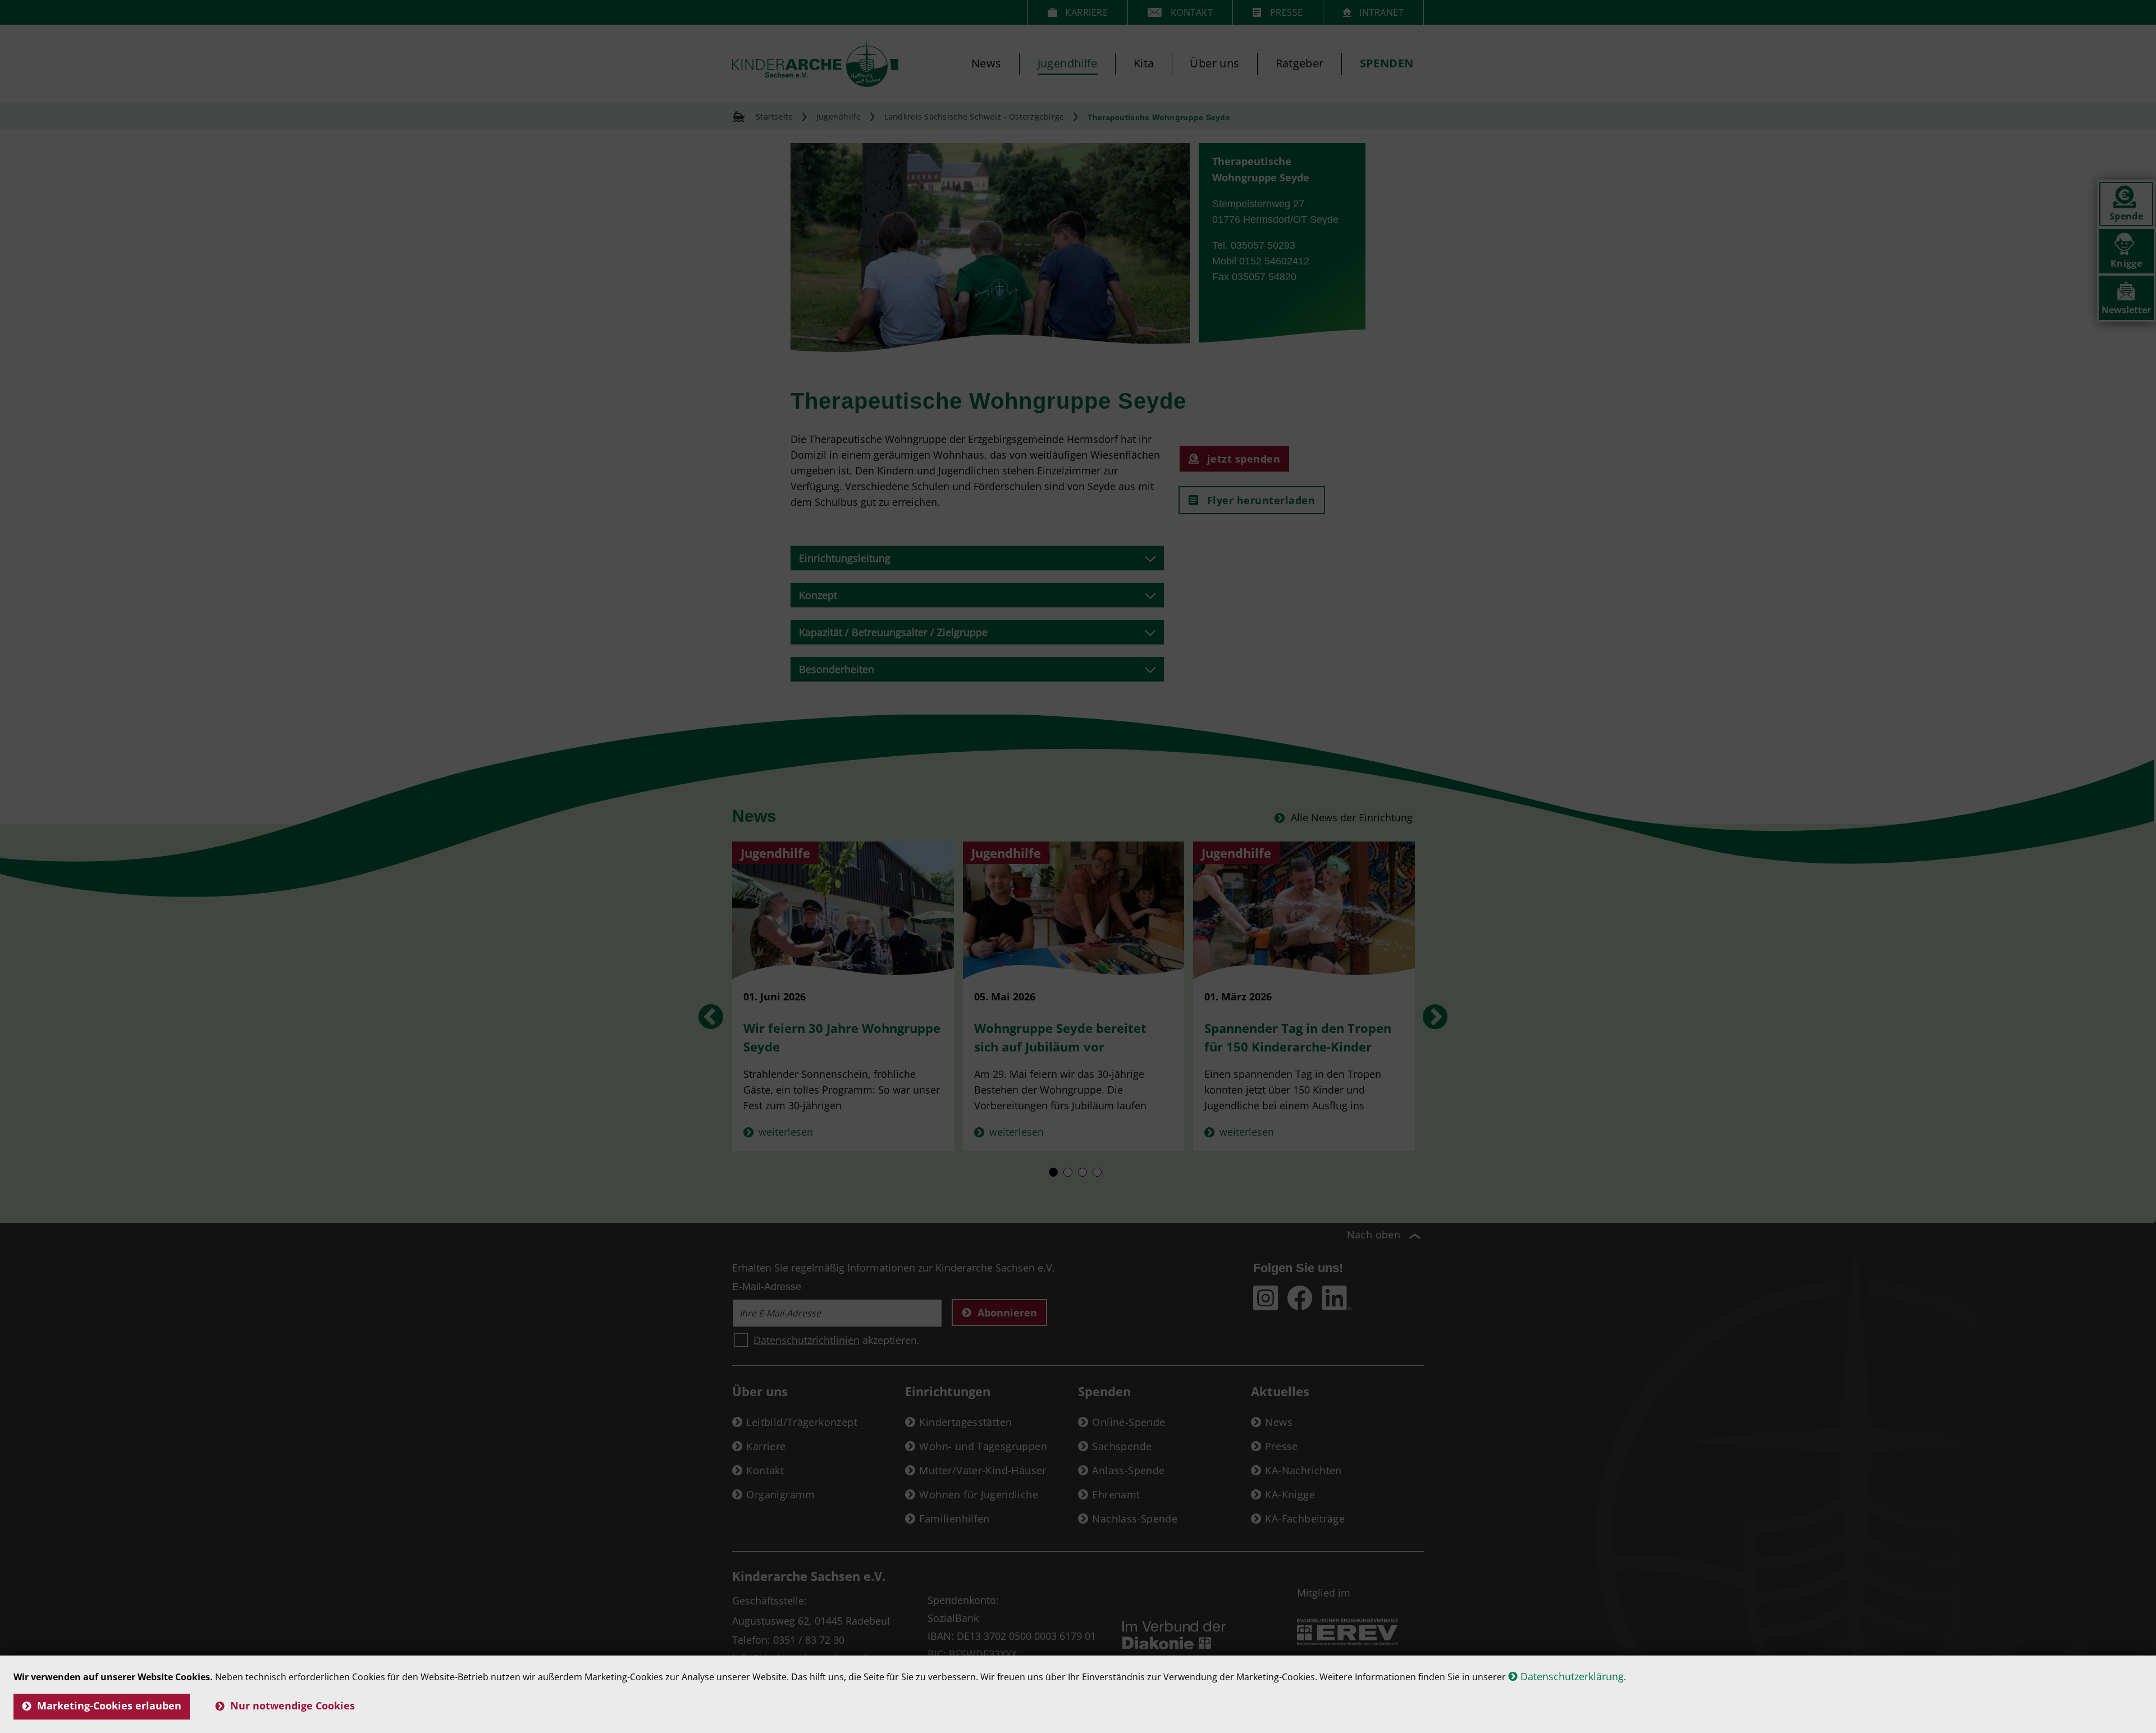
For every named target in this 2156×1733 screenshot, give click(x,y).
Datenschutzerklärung (1572, 1676)
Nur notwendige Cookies (293, 1705)
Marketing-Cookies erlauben (109, 1705)
